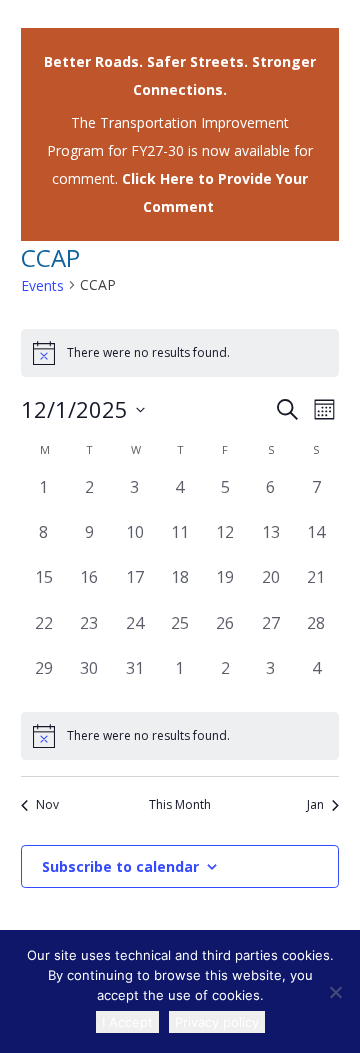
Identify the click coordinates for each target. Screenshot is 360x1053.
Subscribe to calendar (120, 866)
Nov (47, 805)
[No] (335, 992)
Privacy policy (217, 1022)
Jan (315, 805)
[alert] (180, 736)
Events (42, 285)
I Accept (127, 1022)
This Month (180, 805)
